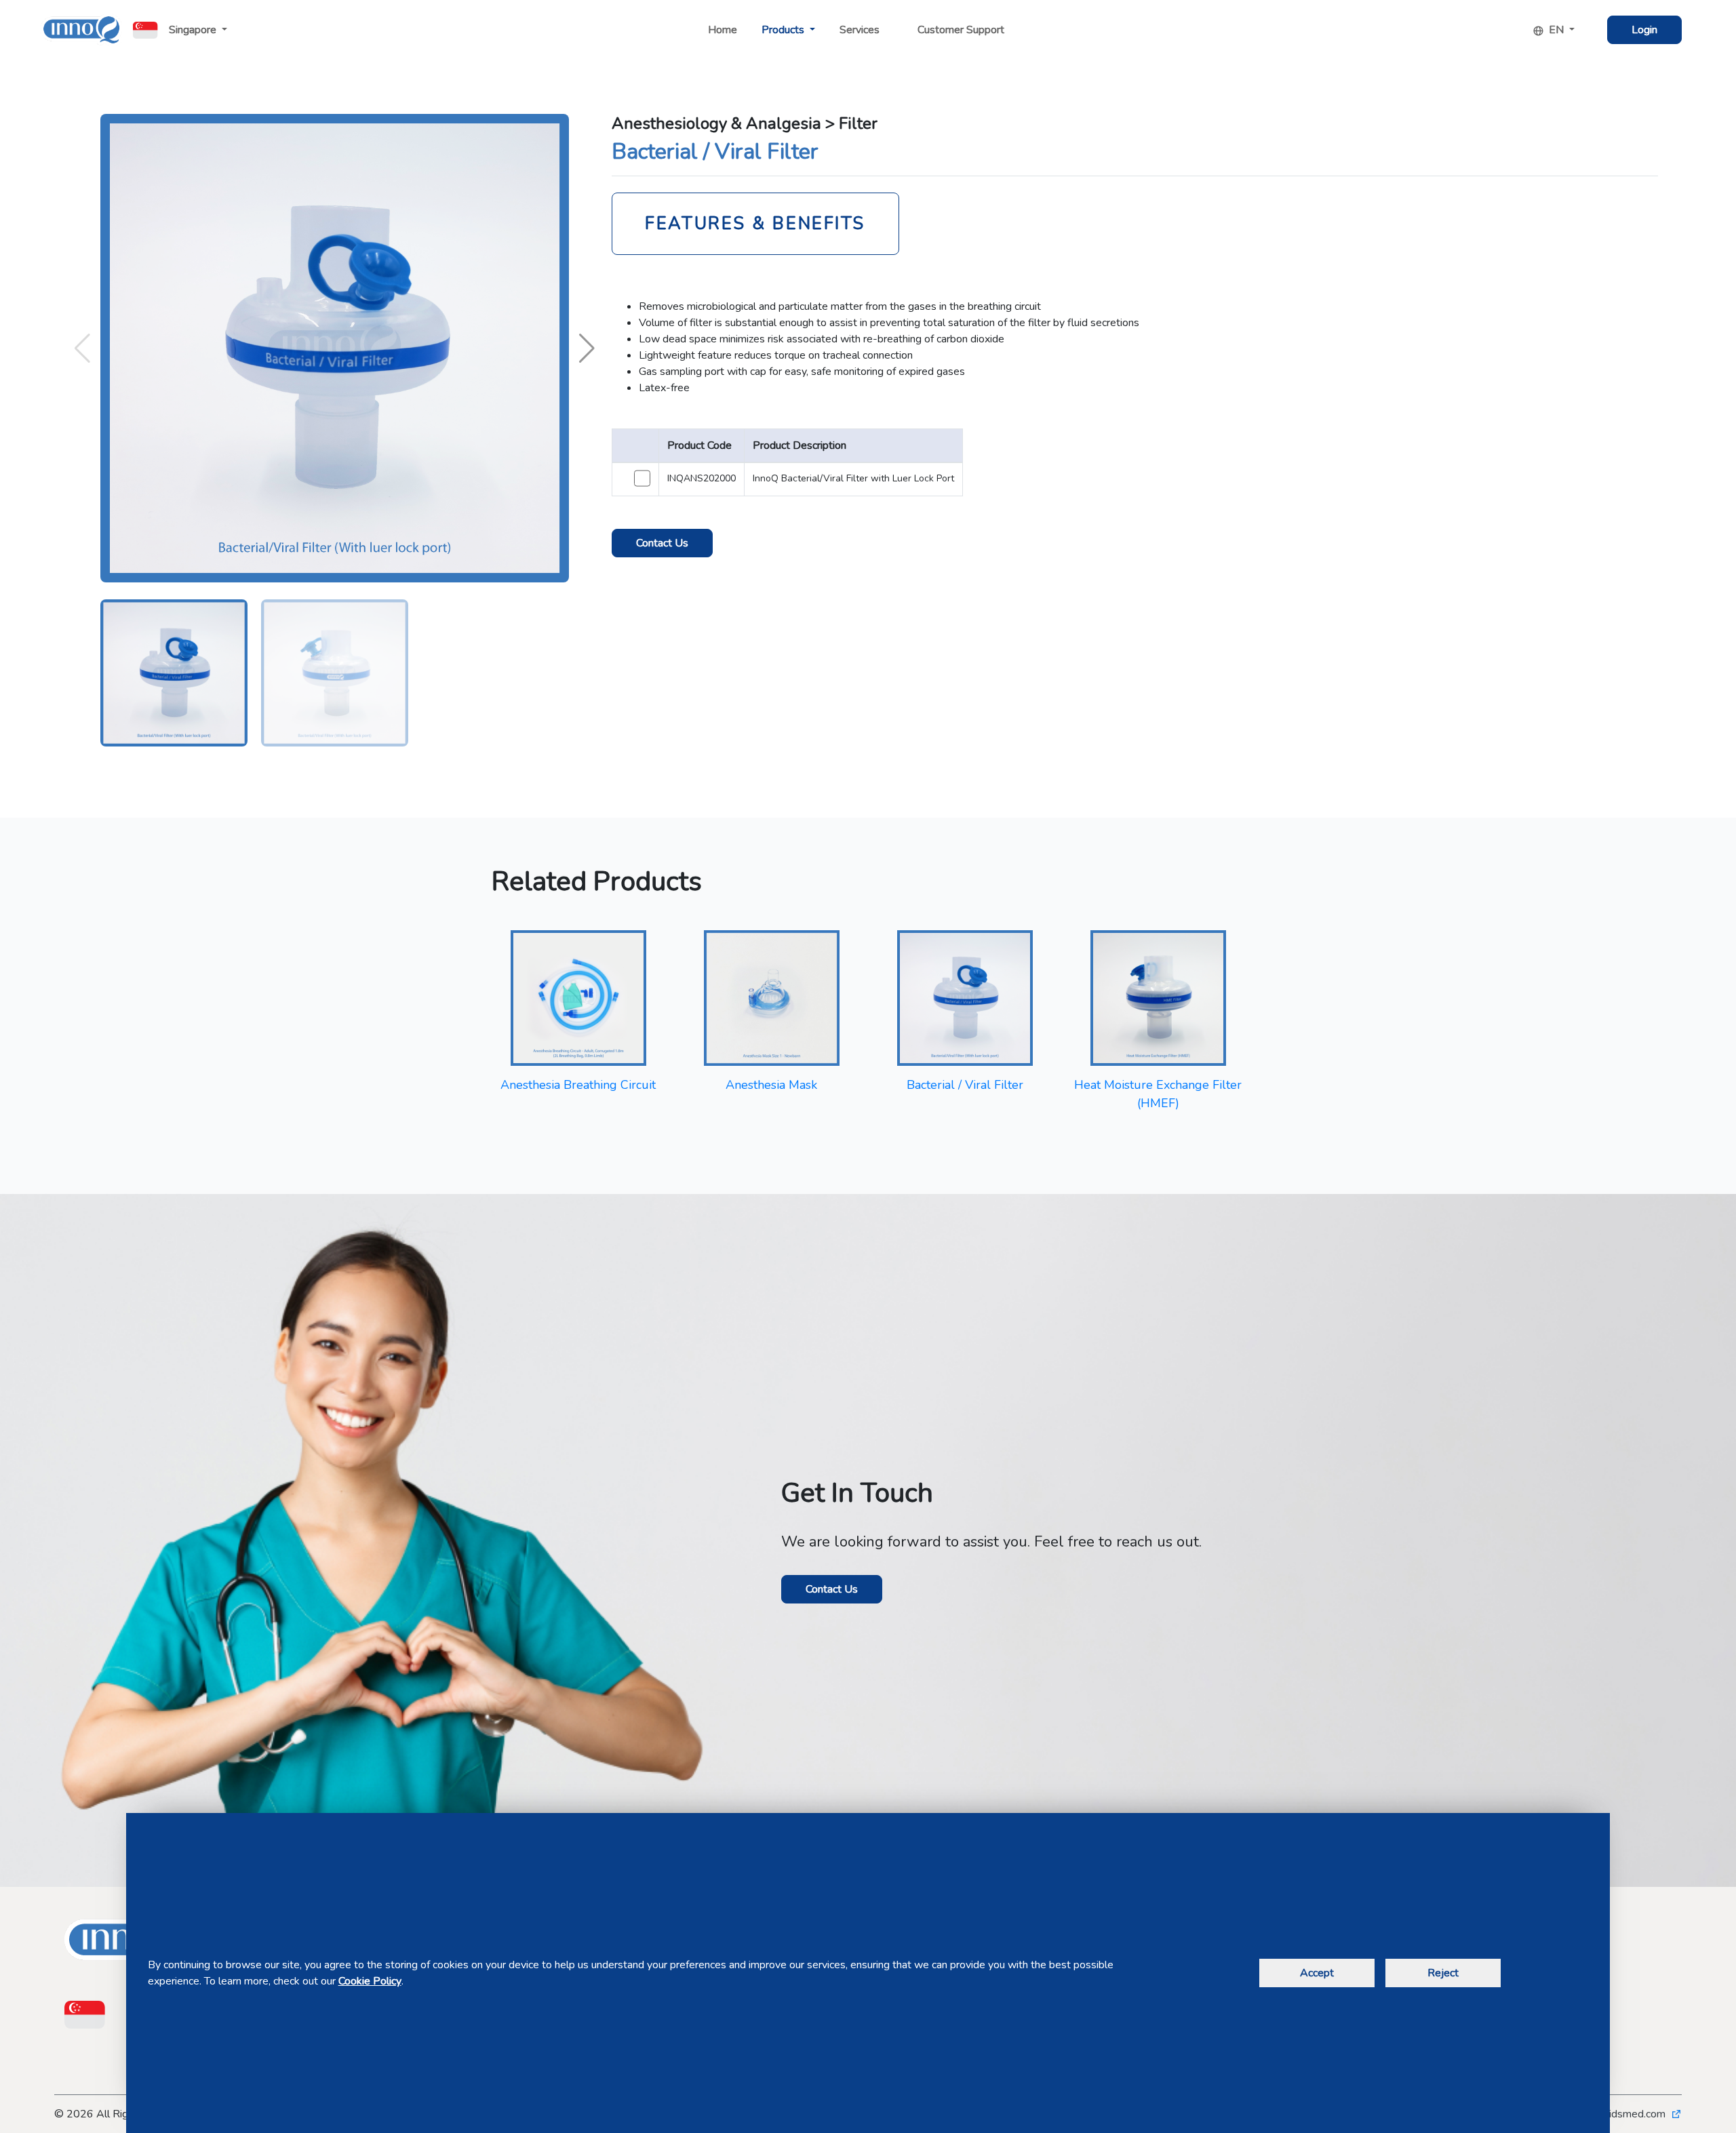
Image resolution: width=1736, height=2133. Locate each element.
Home (723, 30)
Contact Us (662, 543)
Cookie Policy (370, 1981)
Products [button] (784, 30)
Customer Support (961, 30)
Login (1644, 30)
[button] (587, 348)
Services (860, 30)
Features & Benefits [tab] (755, 223)
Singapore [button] (194, 30)
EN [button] (1558, 30)
